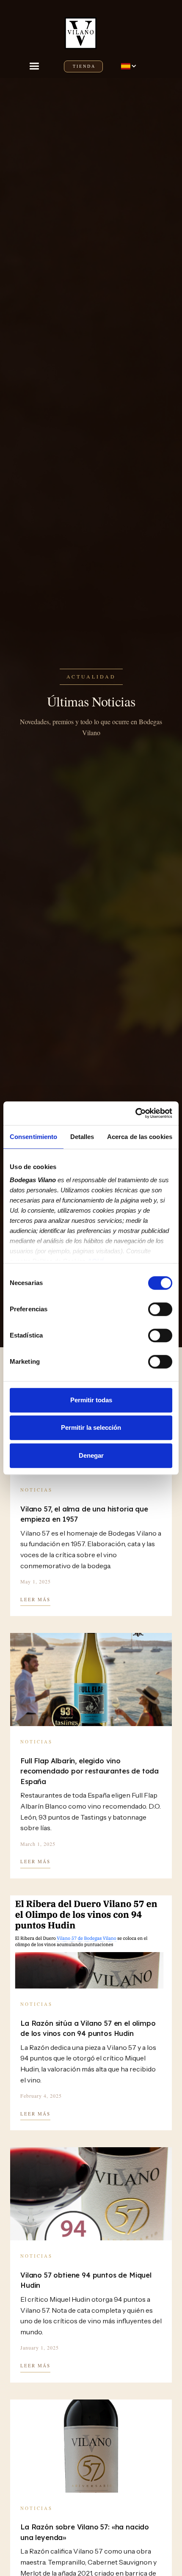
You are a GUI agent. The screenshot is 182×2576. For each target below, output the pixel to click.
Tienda (84, 66)
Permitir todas (91, 1400)
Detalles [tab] (82, 1137)
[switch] (160, 1309)
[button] (38, 66)
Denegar (91, 1455)
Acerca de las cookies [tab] (140, 1137)
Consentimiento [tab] (33, 1137)
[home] (83, 29)
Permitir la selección (91, 1427)
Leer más (35, 1599)
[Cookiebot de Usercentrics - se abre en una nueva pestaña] (135, 1113)
